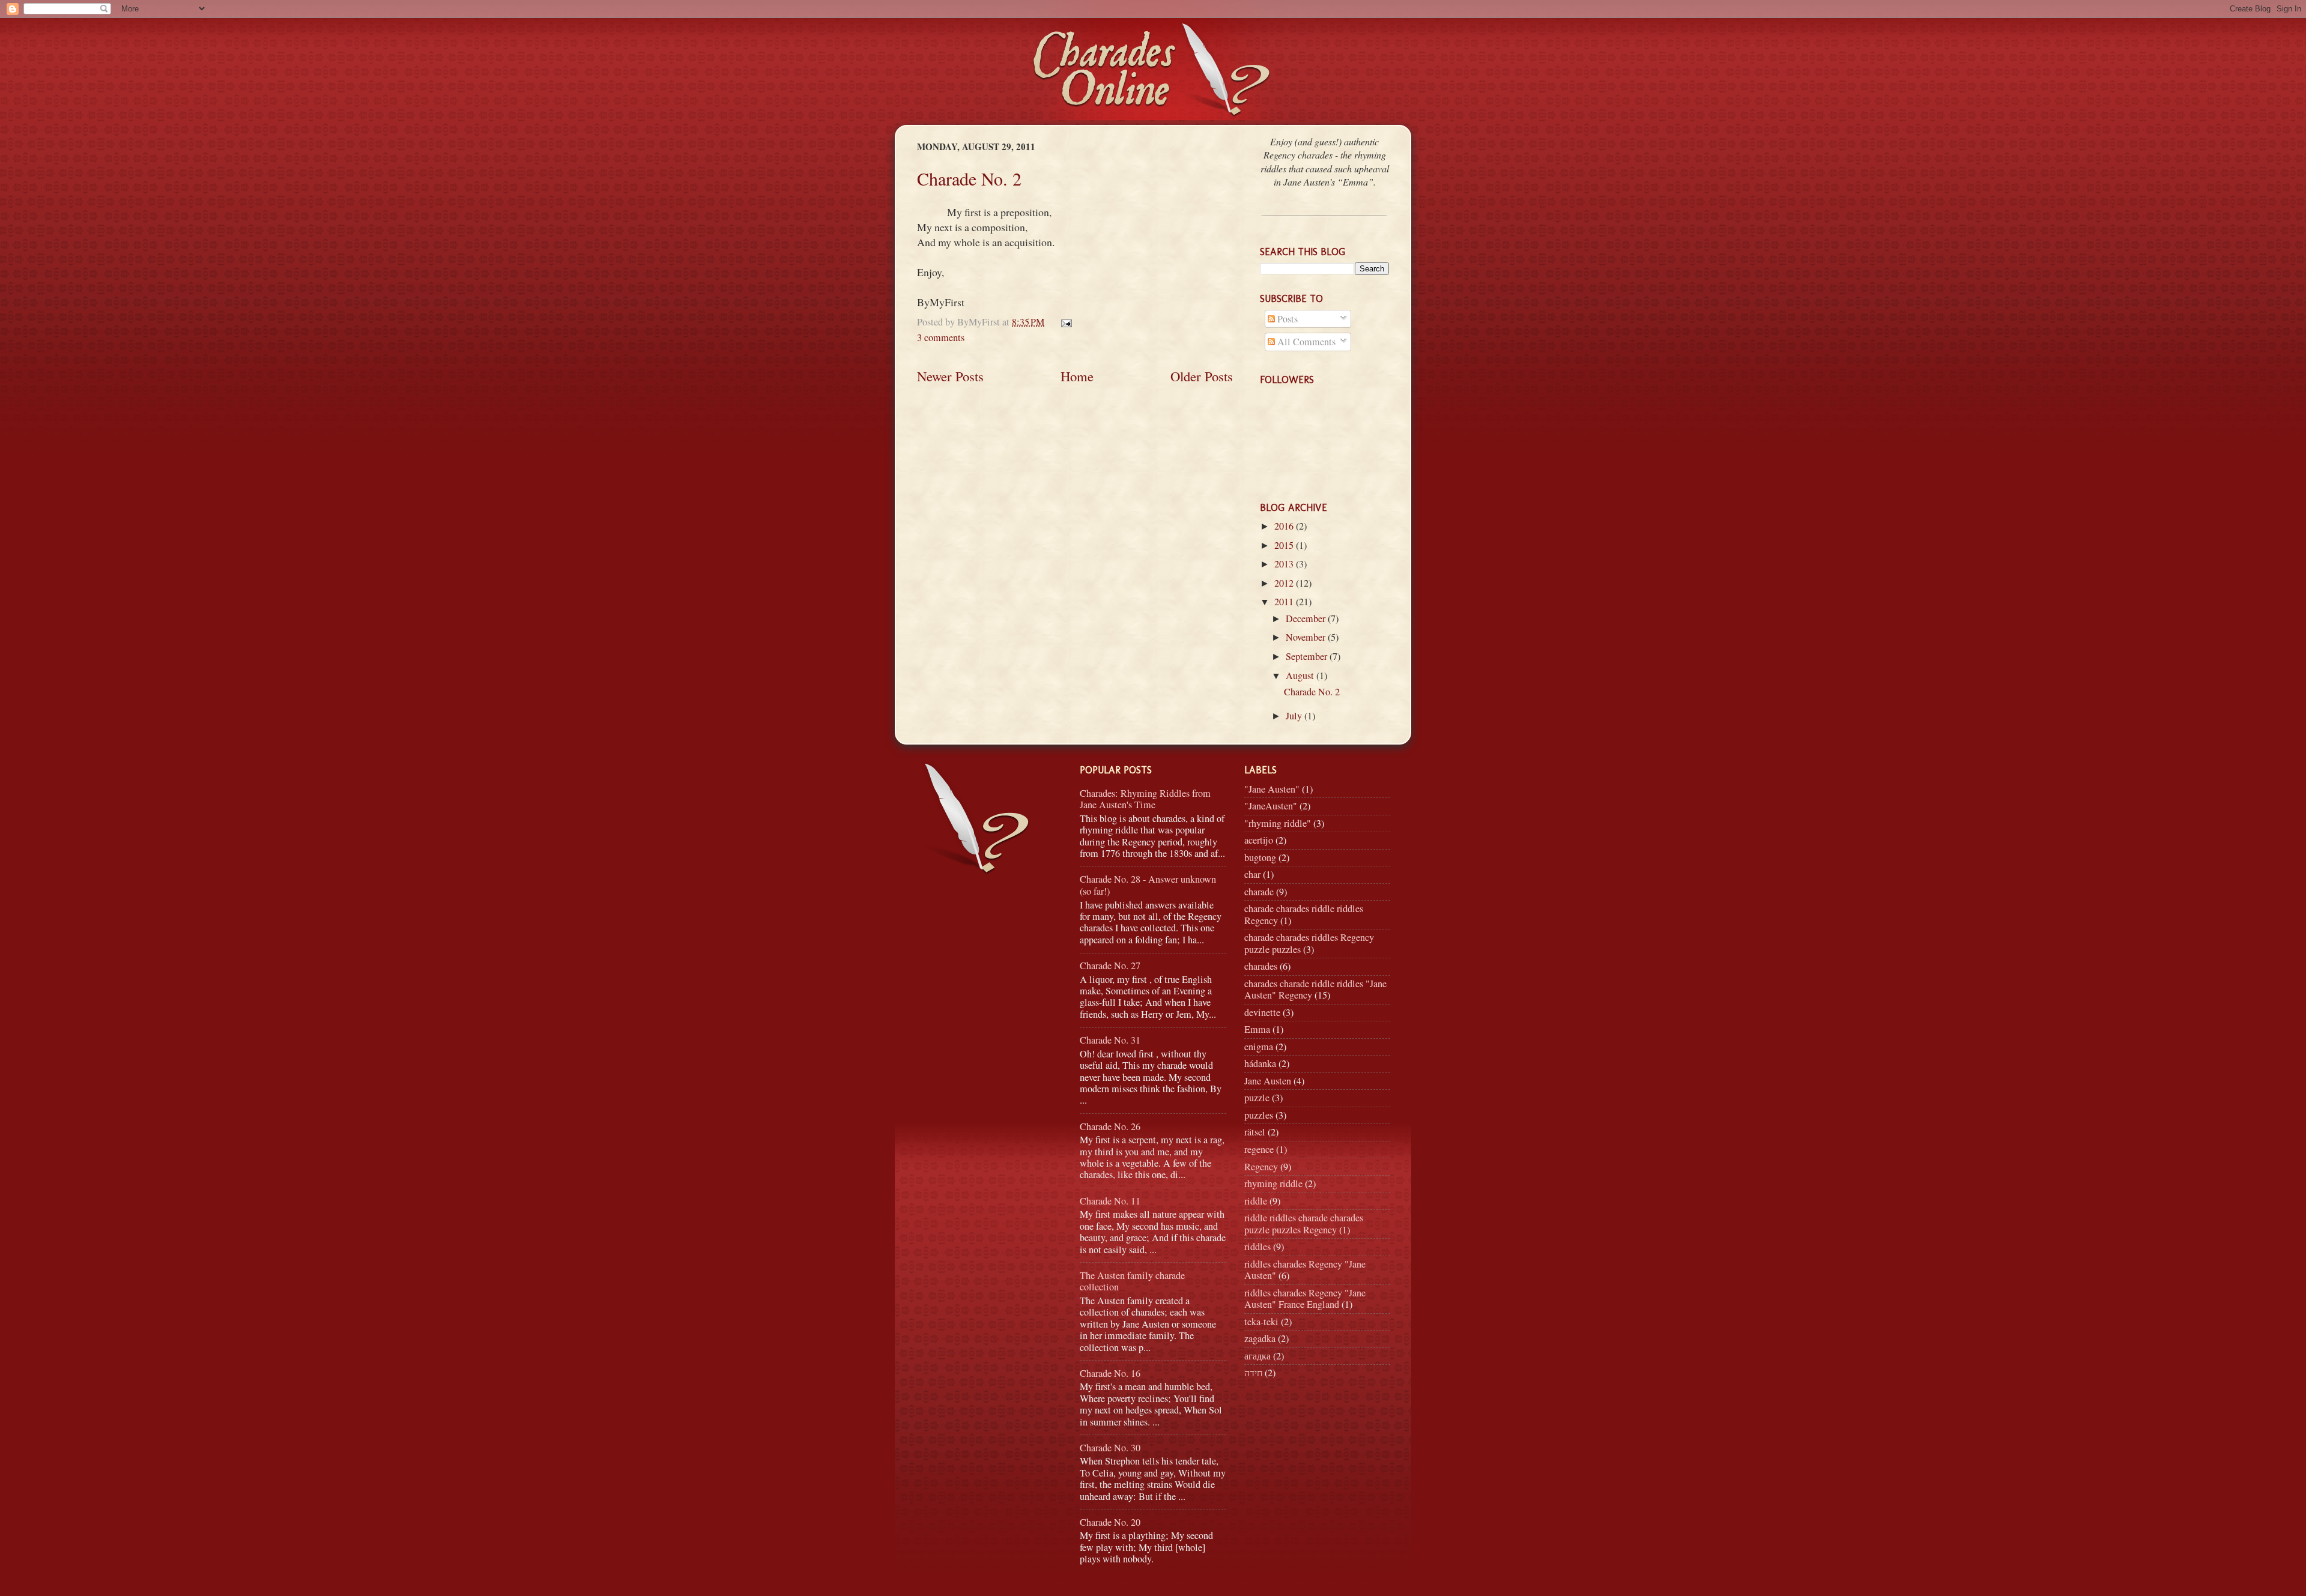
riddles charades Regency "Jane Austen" (1305, 1270)
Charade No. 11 (1110, 1201)
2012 (1285, 583)
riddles (1257, 1247)
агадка (1257, 1356)
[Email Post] (1064, 322)
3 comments (941, 337)
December (1307, 618)
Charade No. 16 (1110, 1373)
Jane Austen (1268, 1081)
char (1252, 874)
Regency (1261, 1167)
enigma (1259, 1047)
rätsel (1255, 1132)
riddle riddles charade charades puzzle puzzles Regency (1304, 1223)
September (1308, 656)
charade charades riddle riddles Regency (1304, 914)
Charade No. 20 (1110, 1522)
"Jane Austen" (1272, 789)
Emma (1257, 1029)
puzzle (1257, 1098)
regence (1259, 1149)
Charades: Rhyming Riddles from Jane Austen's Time (1145, 799)
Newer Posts (950, 376)
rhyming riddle (1273, 1183)
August (1301, 676)
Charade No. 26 (1110, 1126)
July (1295, 716)
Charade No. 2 (969, 178)
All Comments (1305, 342)
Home (1077, 376)
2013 (1285, 564)
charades (1261, 966)
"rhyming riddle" (1278, 823)
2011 (1285, 602)
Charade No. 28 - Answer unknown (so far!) (1148, 885)
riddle (1256, 1201)
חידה (1253, 1373)
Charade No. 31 (1110, 1040)
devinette (1262, 1012)
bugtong (1260, 857)
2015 (1285, 545)
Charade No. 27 (1110, 966)
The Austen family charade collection (1132, 1281)
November (1307, 637)
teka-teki (1261, 1322)
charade (1259, 892)
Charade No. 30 (1110, 1448)
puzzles (1259, 1115)
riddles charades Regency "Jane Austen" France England (1305, 1298)
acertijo (1259, 840)
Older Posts (1202, 376)
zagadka (1260, 1338)
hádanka (1260, 1063)
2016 (1285, 526)
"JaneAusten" (1271, 806)
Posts (1286, 319)
